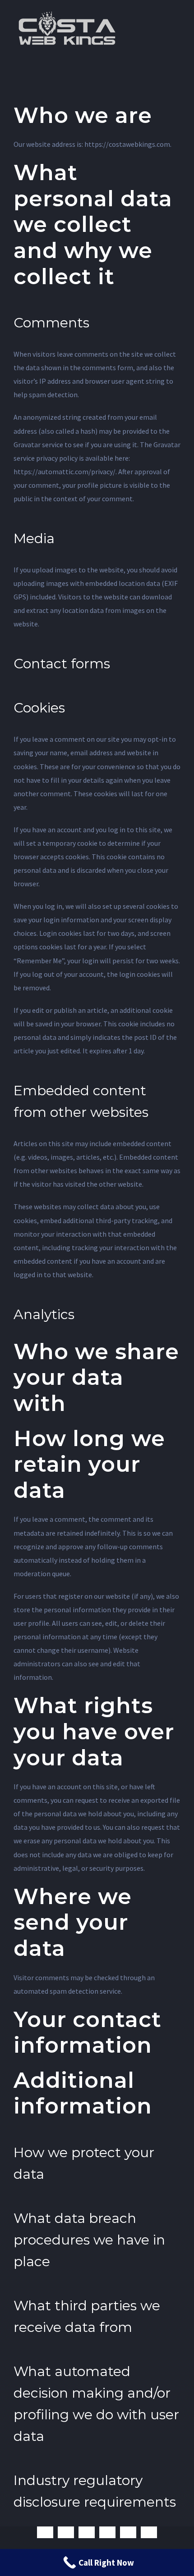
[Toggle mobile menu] (177, 14)
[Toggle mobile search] (161, 14)
